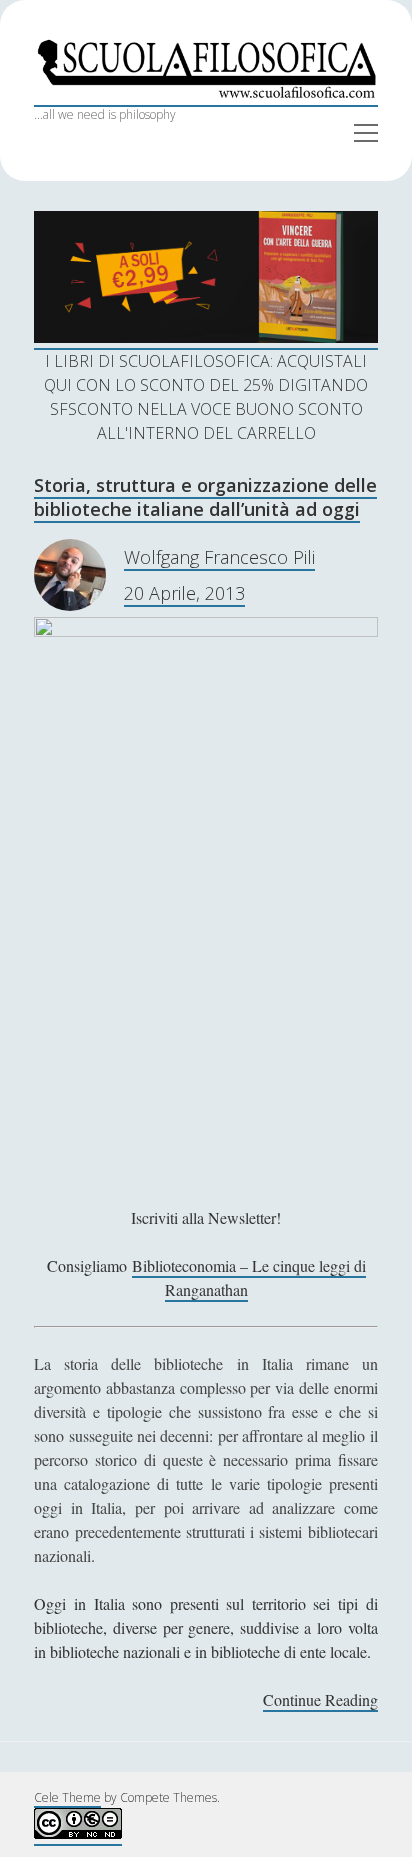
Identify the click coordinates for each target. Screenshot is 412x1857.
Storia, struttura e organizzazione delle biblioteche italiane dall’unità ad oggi (205, 497)
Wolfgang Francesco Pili (219, 557)
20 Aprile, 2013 (184, 593)
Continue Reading (320, 1700)
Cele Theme (67, 1797)
